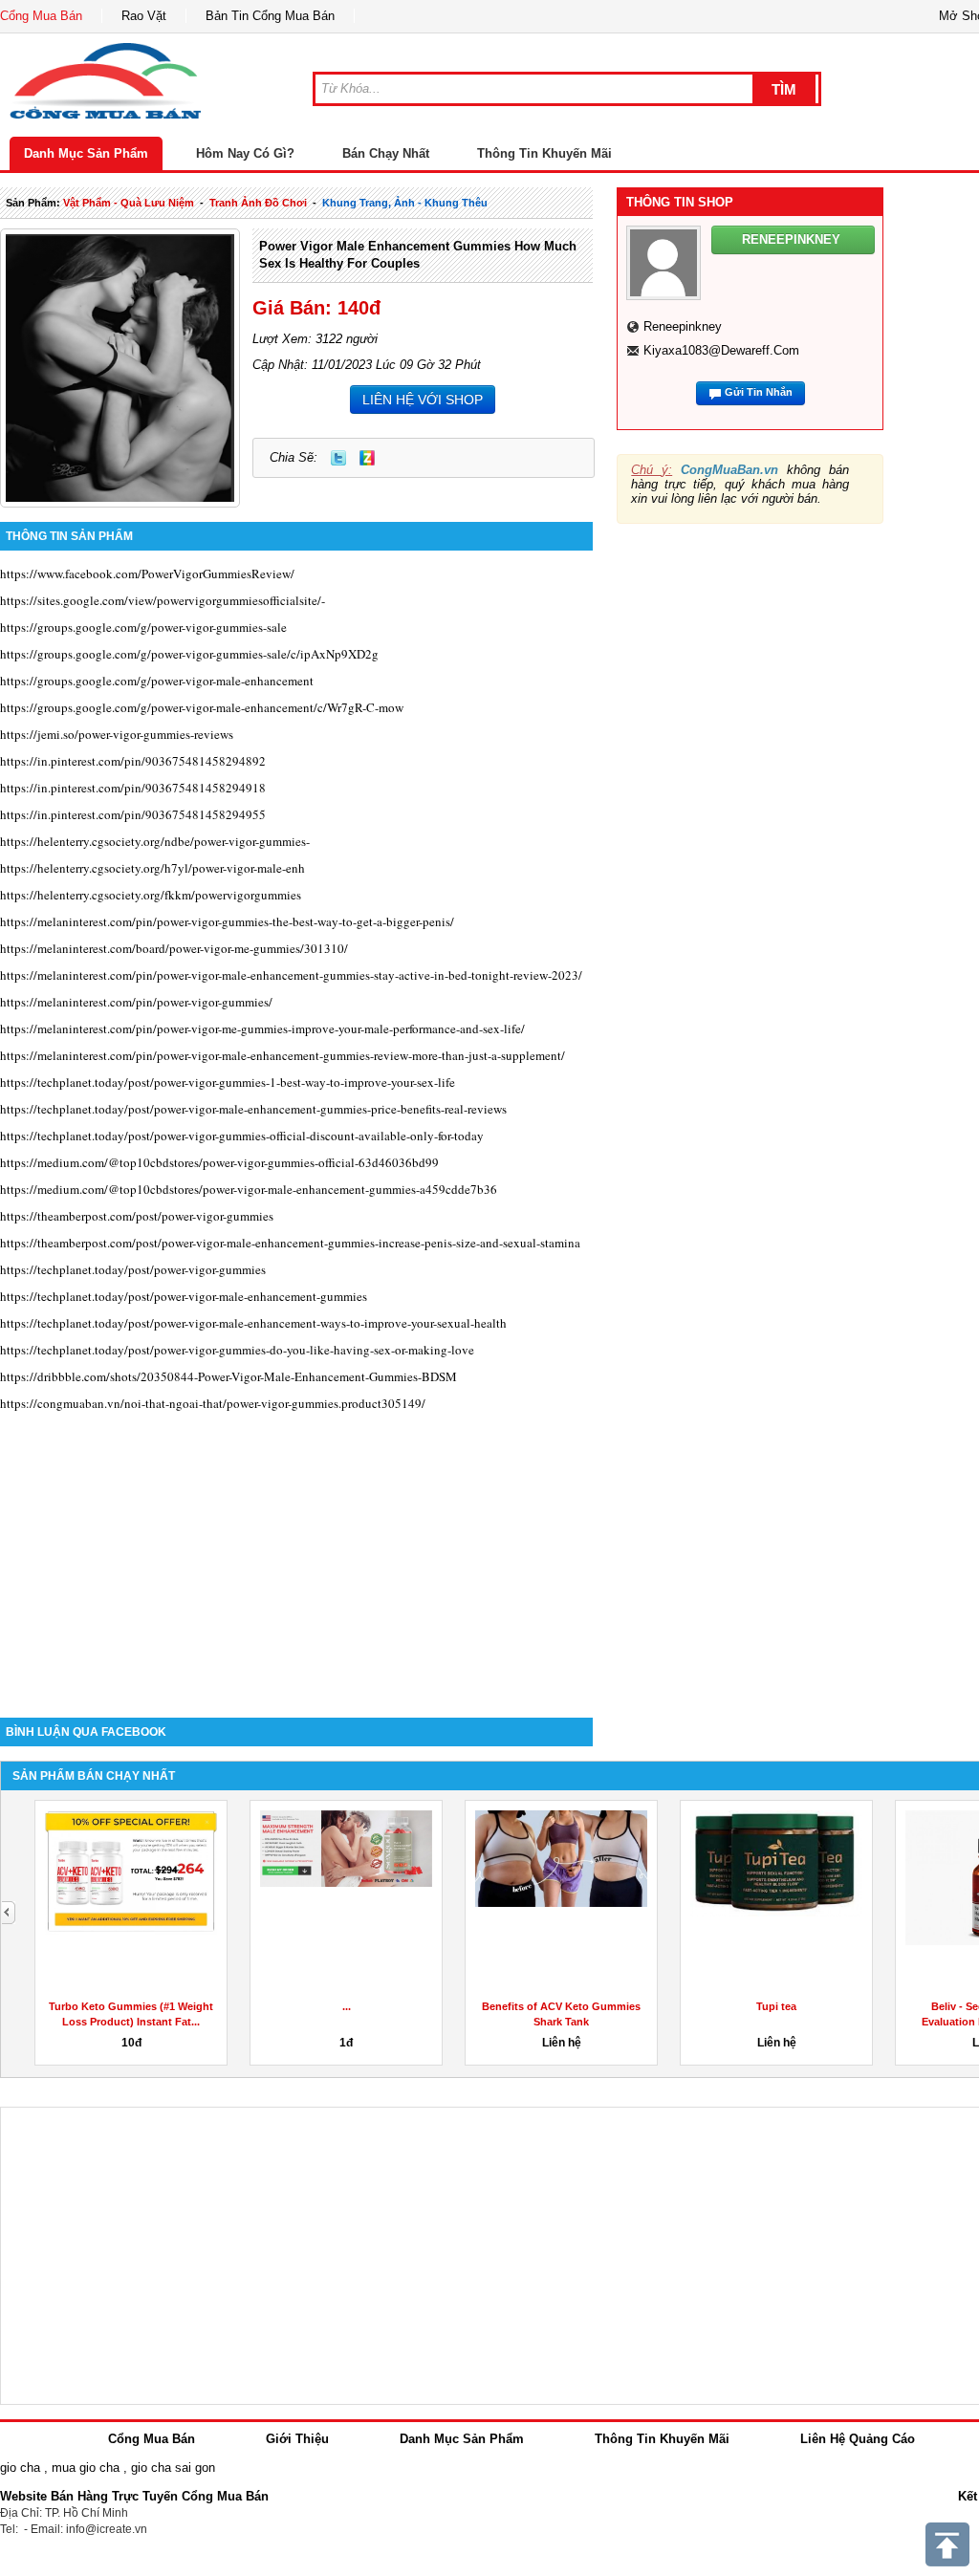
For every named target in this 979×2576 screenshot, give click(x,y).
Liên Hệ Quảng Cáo (858, 2439)
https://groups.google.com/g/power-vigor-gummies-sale (143, 627)
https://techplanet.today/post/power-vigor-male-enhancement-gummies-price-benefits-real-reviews (253, 1109)
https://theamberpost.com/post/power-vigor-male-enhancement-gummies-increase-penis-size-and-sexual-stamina (290, 1243)
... (347, 2006)
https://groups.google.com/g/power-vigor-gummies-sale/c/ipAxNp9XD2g (189, 654)
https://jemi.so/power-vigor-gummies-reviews (117, 734)
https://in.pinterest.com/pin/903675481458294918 (133, 788)
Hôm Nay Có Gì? (245, 153)
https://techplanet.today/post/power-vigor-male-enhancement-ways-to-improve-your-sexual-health (253, 1323)
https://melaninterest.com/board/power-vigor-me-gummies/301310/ (174, 948)
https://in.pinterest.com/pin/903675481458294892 (133, 761)
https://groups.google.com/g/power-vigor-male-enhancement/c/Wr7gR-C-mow (202, 707)
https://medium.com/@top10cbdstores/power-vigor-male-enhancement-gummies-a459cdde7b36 (249, 1189)
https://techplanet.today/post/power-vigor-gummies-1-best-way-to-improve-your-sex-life (228, 1082)
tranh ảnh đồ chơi (258, 203)
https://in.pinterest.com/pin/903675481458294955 (133, 814)
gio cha (20, 2468)
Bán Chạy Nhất (386, 153)
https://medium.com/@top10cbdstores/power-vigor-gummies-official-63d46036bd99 (219, 1162)
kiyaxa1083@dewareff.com (721, 350)
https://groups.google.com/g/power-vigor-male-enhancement (157, 681)
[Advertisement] (296, 1555)
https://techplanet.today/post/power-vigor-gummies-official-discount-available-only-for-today (242, 1136)
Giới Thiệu (297, 2439)
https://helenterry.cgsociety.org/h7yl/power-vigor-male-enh (152, 868)
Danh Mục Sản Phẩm (86, 153)
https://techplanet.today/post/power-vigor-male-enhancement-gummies (184, 1296)
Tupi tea (776, 2006)
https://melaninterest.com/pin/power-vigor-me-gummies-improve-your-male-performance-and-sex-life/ (262, 1028)
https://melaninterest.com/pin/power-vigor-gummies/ (136, 1002)
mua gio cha (86, 2468)
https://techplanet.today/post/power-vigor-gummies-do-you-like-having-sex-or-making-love (237, 1350)
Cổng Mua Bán (41, 16)
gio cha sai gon (173, 2468)
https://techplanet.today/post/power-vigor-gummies (133, 1269)
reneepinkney (683, 326)
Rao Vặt (144, 16)
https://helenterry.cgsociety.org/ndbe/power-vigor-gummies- (155, 841)
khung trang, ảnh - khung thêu (405, 203)
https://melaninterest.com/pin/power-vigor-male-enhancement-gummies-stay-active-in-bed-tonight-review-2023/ (291, 975)
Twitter (338, 458)
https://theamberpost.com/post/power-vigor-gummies (137, 1216)
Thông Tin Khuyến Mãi (544, 153)
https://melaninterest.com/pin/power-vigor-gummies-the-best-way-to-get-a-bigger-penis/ (227, 921)
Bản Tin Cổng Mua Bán (270, 16)
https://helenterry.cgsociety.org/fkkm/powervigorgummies (151, 895)
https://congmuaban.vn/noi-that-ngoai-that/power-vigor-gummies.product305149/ (213, 1403)
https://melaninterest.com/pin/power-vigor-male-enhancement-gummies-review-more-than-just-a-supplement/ (283, 1055)
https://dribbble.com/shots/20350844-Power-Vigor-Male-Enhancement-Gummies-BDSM (228, 1376)
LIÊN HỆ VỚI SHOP (423, 400)
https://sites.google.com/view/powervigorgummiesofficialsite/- (163, 600)
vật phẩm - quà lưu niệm (129, 203)
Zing (367, 458)
